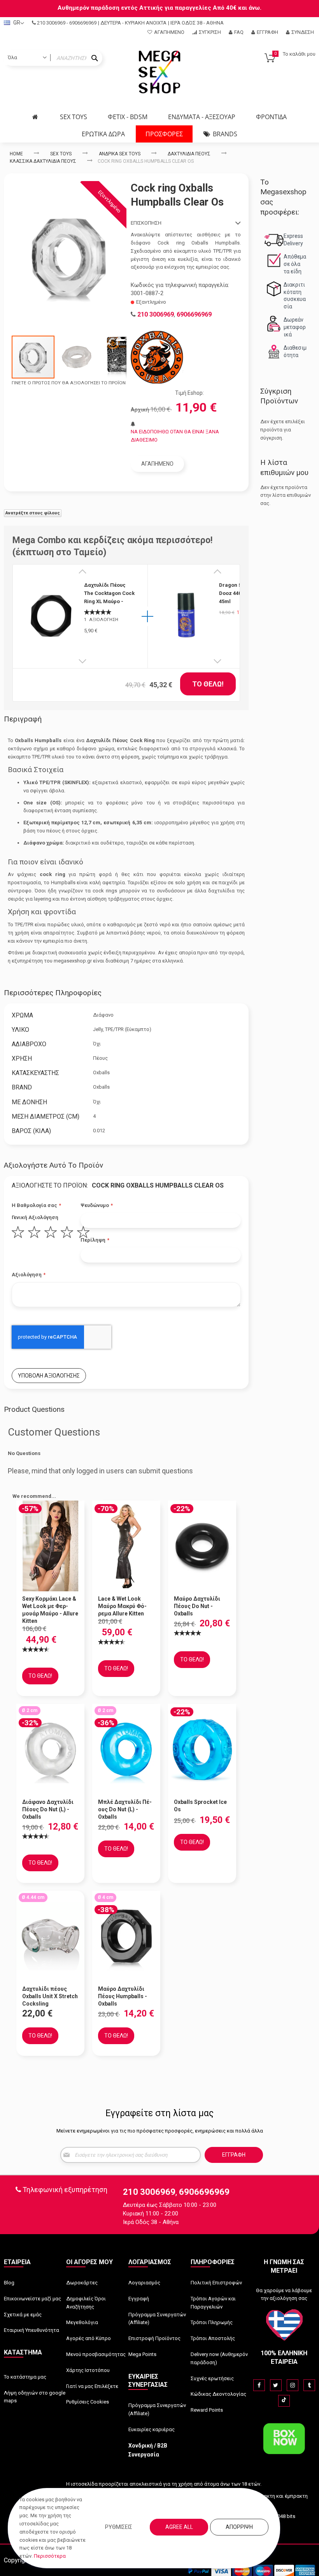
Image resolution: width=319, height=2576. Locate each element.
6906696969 (83, 23)
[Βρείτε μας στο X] (276, 2385)
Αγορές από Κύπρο (89, 2338)
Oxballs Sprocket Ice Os (200, 1806)
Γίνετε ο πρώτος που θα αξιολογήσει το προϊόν (69, 383)
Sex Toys (61, 154)
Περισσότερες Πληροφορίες (53, 993)
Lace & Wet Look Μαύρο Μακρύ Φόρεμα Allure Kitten (122, 1606)
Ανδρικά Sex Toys (120, 154)
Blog (9, 2283)
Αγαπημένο (169, 32)
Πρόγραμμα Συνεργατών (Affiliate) (157, 2319)
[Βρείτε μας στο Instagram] (293, 2385)
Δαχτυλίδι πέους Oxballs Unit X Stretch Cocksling (50, 1996)
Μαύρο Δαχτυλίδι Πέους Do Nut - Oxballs (197, 1606)
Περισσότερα (50, 2556)
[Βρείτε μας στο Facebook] (259, 2385)
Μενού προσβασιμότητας (96, 2354)
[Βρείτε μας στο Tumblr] (309, 2385)
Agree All (179, 2527)
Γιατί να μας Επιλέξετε (92, 2386)
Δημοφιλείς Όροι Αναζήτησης (86, 2303)
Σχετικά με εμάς (23, 2315)
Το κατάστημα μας (25, 2377)
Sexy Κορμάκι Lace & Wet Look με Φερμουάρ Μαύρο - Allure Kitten (50, 1610)
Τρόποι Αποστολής (213, 2338)
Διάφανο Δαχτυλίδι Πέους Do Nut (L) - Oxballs (48, 1809)
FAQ (239, 32)
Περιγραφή (23, 719)
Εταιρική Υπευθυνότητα (32, 2330)
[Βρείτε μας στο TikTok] (284, 2401)
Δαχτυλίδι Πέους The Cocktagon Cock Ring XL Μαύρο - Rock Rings (109, 593)
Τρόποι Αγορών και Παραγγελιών (213, 2303)
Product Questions (34, 1409)
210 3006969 (51, 23)
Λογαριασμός (144, 2283)
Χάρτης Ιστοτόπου (88, 2370)
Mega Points (142, 2354)
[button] (77, 357)
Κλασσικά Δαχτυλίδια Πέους (43, 161)
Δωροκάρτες (82, 2283)
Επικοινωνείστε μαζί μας (32, 2299)
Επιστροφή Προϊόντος (154, 2338)
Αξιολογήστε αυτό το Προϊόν (53, 1165)
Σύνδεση (303, 32)
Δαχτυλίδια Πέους (189, 154)
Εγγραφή (267, 32)
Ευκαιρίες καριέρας (152, 2429)
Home (16, 154)
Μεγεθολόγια (82, 2322)
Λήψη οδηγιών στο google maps (35, 2397)
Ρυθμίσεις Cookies (88, 2402)
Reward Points (207, 2410)
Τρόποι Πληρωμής (212, 2322)
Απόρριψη (239, 2527)
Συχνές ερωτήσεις (212, 2378)
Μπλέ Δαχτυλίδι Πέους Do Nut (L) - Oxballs (125, 1809)
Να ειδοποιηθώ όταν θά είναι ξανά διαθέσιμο (175, 436)
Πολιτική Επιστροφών (216, 2283)
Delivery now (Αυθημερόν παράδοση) (219, 2358)
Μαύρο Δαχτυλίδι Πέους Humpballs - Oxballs (123, 1996)
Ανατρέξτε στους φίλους (33, 513)
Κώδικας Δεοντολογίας (218, 2394)
